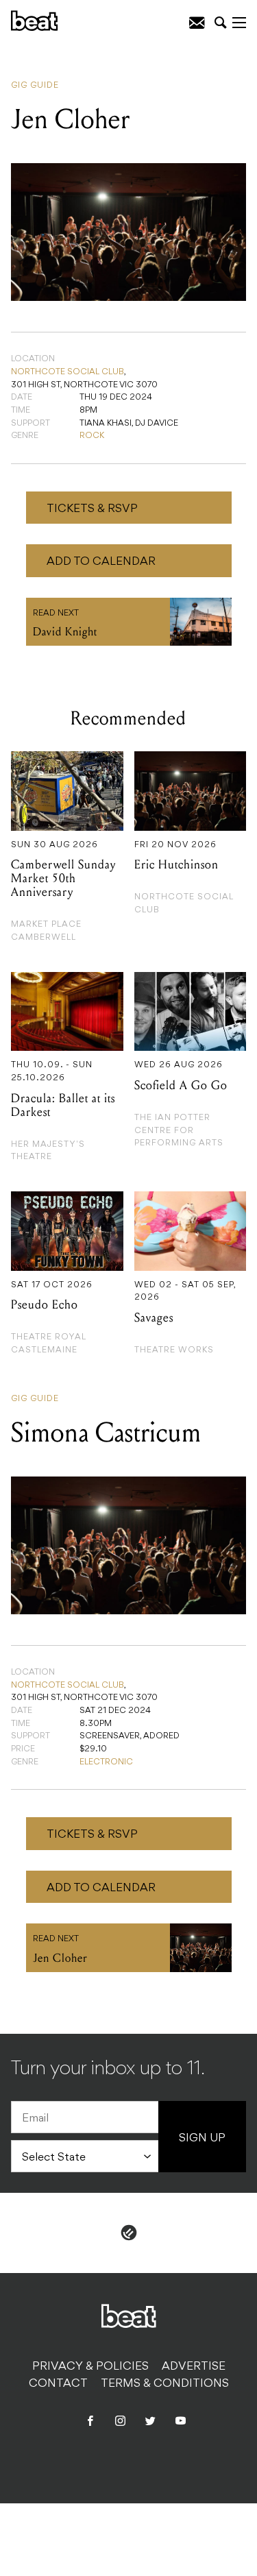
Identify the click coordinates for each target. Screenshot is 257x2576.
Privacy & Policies (90, 2367)
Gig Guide (35, 86)
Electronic (106, 1762)
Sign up (202, 2139)
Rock (92, 436)
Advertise (194, 2367)
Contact (58, 2384)
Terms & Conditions (165, 2384)
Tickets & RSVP (92, 509)
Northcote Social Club (68, 372)
